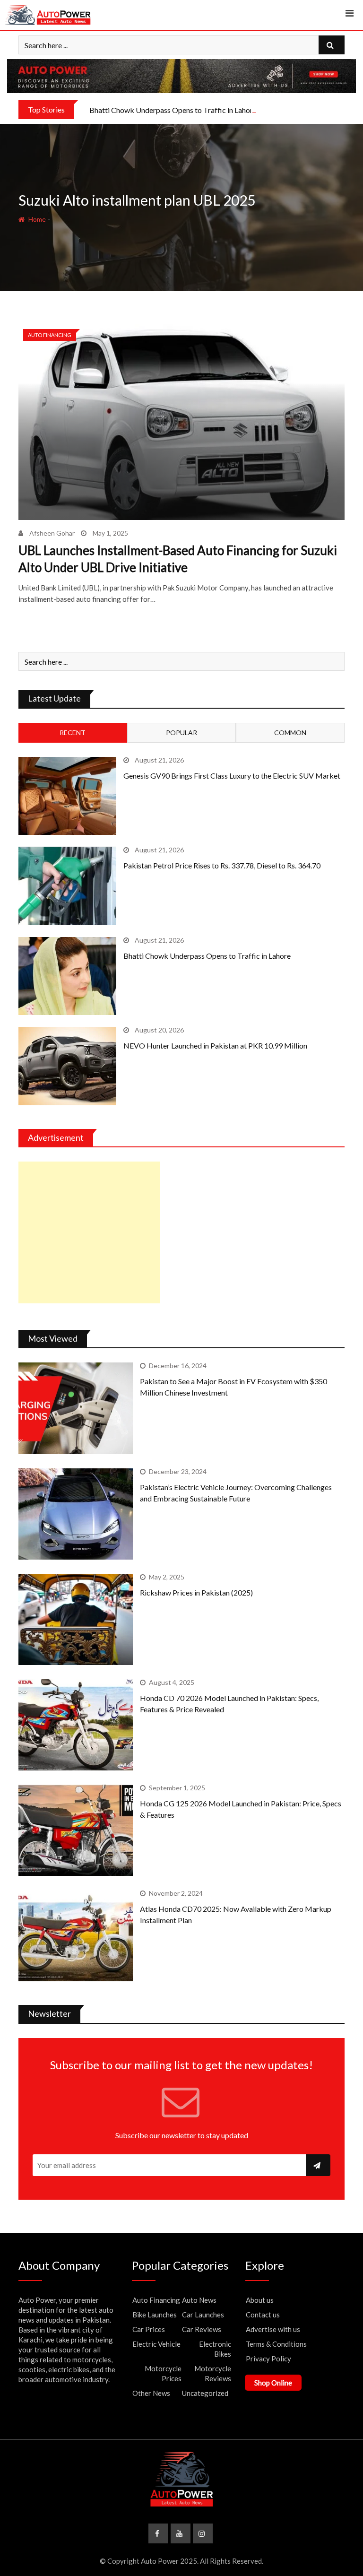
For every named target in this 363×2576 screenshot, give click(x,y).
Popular (181, 733)
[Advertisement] (89, 1232)
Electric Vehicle (156, 2344)
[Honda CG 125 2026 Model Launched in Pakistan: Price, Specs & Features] (76, 1830)
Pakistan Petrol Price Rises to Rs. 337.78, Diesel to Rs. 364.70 (222, 865)
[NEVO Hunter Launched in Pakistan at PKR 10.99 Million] (67, 1066)
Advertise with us (273, 2329)
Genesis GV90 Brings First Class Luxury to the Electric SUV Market (232, 776)
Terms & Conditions (276, 2344)
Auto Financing (156, 2300)
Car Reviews (202, 2329)
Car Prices (149, 2329)
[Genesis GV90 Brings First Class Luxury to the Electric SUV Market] (67, 796)
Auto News (199, 2300)
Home (36, 219)
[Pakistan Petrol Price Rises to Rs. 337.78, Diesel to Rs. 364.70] (67, 886)
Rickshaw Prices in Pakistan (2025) (196, 1592)
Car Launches (203, 2315)
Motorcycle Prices (163, 2373)
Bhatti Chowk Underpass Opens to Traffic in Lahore (173, 110)
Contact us (263, 2315)
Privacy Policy (268, 2359)
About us (260, 2300)
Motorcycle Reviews (213, 2373)
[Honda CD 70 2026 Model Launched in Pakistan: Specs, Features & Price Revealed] (76, 1725)
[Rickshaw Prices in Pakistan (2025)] (76, 1619)
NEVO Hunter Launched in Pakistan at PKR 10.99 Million (215, 1045)
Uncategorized (205, 2393)
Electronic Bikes (215, 2349)
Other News (151, 2393)
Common (290, 733)
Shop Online (273, 2383)
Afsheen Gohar (52, 533)
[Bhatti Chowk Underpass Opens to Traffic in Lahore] (67, 976)
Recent (73, 733)
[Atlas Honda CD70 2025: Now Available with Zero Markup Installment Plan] (76, 1936)
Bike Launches (155, 2315)
